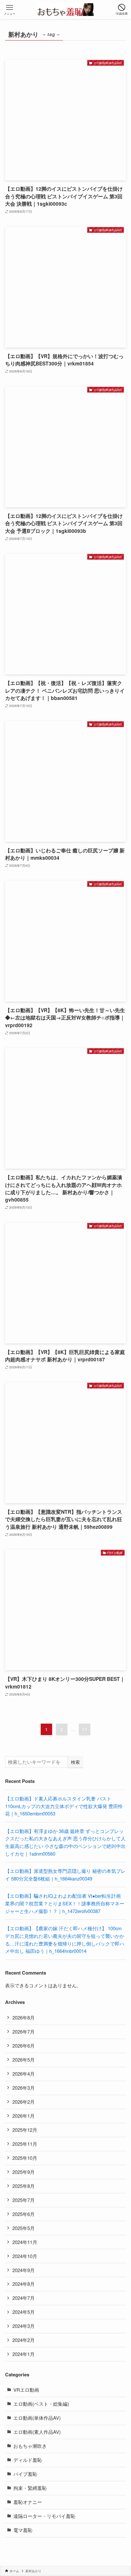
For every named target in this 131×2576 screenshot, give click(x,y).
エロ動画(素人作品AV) (37, 2432)
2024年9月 (24, 2270)
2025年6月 (24, 2214)
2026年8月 (24, 2017)
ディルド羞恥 (28, 2460)
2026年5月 (24, 2060)
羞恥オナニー (28, 2502)
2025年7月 (24, 2200)
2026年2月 (24, 2102)
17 (85, 1729)
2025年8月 (24, 2186)
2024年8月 (24, 2284)
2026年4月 (24, 2074)
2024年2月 (24, 2340)
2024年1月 (24, 2354)
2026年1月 (24, 2116)
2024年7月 (24, 2298)
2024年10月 (25, 2256)
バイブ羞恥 (25, 2474)
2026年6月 (24, 2046)
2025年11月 (25, 2144)
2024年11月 (25, 2242)
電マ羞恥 (23, 2530)
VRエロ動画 (26, 2390)
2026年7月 (24, 2031)
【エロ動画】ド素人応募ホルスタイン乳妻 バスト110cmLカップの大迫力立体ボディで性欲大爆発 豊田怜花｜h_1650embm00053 (64, 1806)
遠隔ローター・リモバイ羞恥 (44, 2516)
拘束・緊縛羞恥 (30, 2488)
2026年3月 (24, 2088)
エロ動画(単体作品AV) (37, 2418)
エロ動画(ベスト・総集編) (41, 2404)
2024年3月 (24, 2326)
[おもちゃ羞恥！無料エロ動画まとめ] (65, 10)
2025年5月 (24, 2228)
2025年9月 (24, 2172)
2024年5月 (24, 2312)
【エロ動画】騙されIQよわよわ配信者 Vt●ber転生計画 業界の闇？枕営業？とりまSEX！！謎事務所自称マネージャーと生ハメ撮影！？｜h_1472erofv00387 (65, 1903)
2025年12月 (25, 2130)
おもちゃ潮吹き (30, 2446)
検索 (75, 1762)
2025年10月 (25, 2158)
